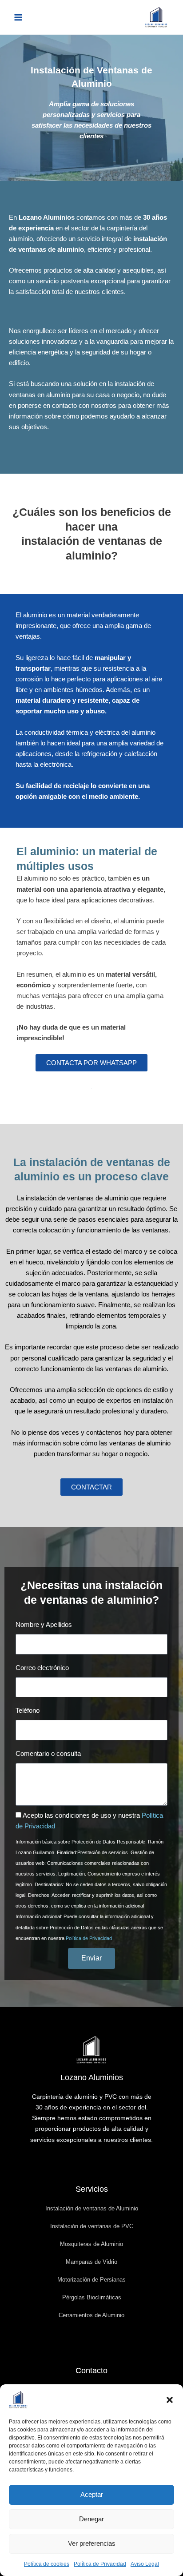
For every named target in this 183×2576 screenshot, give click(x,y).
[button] (170, 2400)
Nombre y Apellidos (44, 1625)
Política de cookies (47, 2564)
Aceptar (92, 2494)
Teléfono (28, 1711)
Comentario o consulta (48, 1754)
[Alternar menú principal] (18, 17)
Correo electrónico (42, 1668)
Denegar (91, 2519)
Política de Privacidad (100, 2564)
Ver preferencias (92, 2543)
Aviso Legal (145, 2564)
